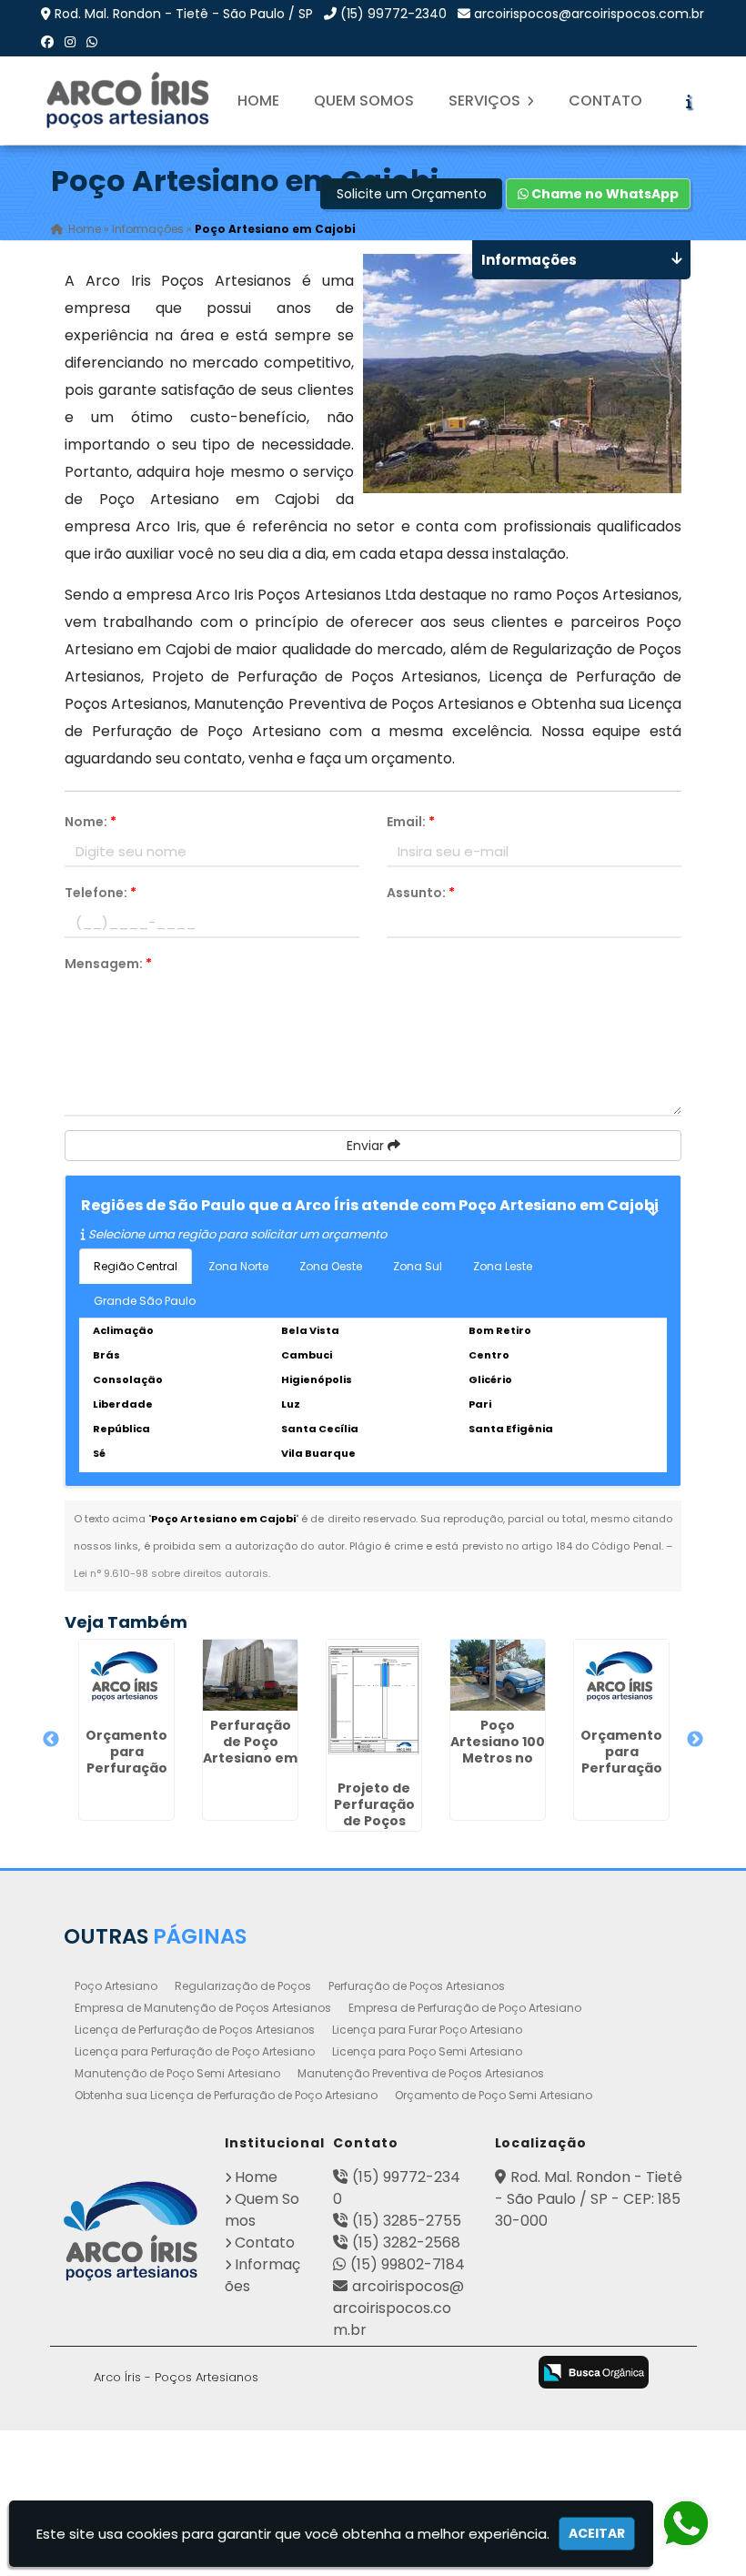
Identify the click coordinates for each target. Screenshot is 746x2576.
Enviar (367, 1146)
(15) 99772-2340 (393, 14)
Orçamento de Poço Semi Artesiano (494, 2095)
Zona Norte (238, 1266)
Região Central (136, 1266)
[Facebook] (47, 42)
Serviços (486, 101)
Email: (411, 822)
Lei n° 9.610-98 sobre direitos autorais (171, 1573)
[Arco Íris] (131, 2231)
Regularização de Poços (243, 1986)
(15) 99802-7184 (408, 2264)
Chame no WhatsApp (604, 194)
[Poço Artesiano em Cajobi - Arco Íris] (129, 101)
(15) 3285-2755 (407, 2221)
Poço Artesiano (116, 1986)
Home (258, 101)
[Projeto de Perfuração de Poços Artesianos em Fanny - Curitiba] (374, 1707)
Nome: (91, 822)
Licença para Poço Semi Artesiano (427, 2051)
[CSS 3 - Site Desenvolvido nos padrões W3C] (429, 2374)
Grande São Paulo (145, 1301)
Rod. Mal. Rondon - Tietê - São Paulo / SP (184, 14)
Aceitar (597, 2533)
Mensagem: (108, 964)
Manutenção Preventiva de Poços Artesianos (421, 2073)
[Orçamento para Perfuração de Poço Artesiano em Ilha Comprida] (621, 1680)
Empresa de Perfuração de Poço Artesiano (465, 2008)
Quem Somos (364, 101)
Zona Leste (503, 1266)
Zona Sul (418, 1266)
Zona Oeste (331, 1266)
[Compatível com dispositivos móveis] (501, 2374)
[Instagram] (70, 42)
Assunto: (421, 893)
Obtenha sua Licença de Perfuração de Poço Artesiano (226, 2095)
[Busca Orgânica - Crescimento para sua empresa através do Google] (594, 2372)
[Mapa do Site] (305, 2369)
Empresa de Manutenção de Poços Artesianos (203, 2008)
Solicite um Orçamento (412, 194)
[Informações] (689, 101)
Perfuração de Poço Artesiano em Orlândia (250, 1750)
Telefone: (101, 893)
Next (695, 1740)
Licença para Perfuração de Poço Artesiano (195, 2051)
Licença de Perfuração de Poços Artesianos (195, 2030)
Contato (605, 101)
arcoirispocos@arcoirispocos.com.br (589, 14)
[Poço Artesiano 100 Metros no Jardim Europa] (498, 1675)
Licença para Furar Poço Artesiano (427, 2030)
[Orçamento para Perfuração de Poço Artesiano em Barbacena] (126, 1680)
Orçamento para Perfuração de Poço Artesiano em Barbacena (126, 1776)
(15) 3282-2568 (406, 2243)
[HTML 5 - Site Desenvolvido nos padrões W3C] (357, 2374)
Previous (51, 1740)
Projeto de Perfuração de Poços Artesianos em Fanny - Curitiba (374, 1829)
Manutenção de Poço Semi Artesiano (177, 2073)
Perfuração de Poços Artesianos (417, 1986)
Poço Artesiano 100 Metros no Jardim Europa (498, 1758)
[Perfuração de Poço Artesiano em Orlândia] (250, 1675)
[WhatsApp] (92, 42)
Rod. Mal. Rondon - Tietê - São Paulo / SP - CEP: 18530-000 (589, 2199)
